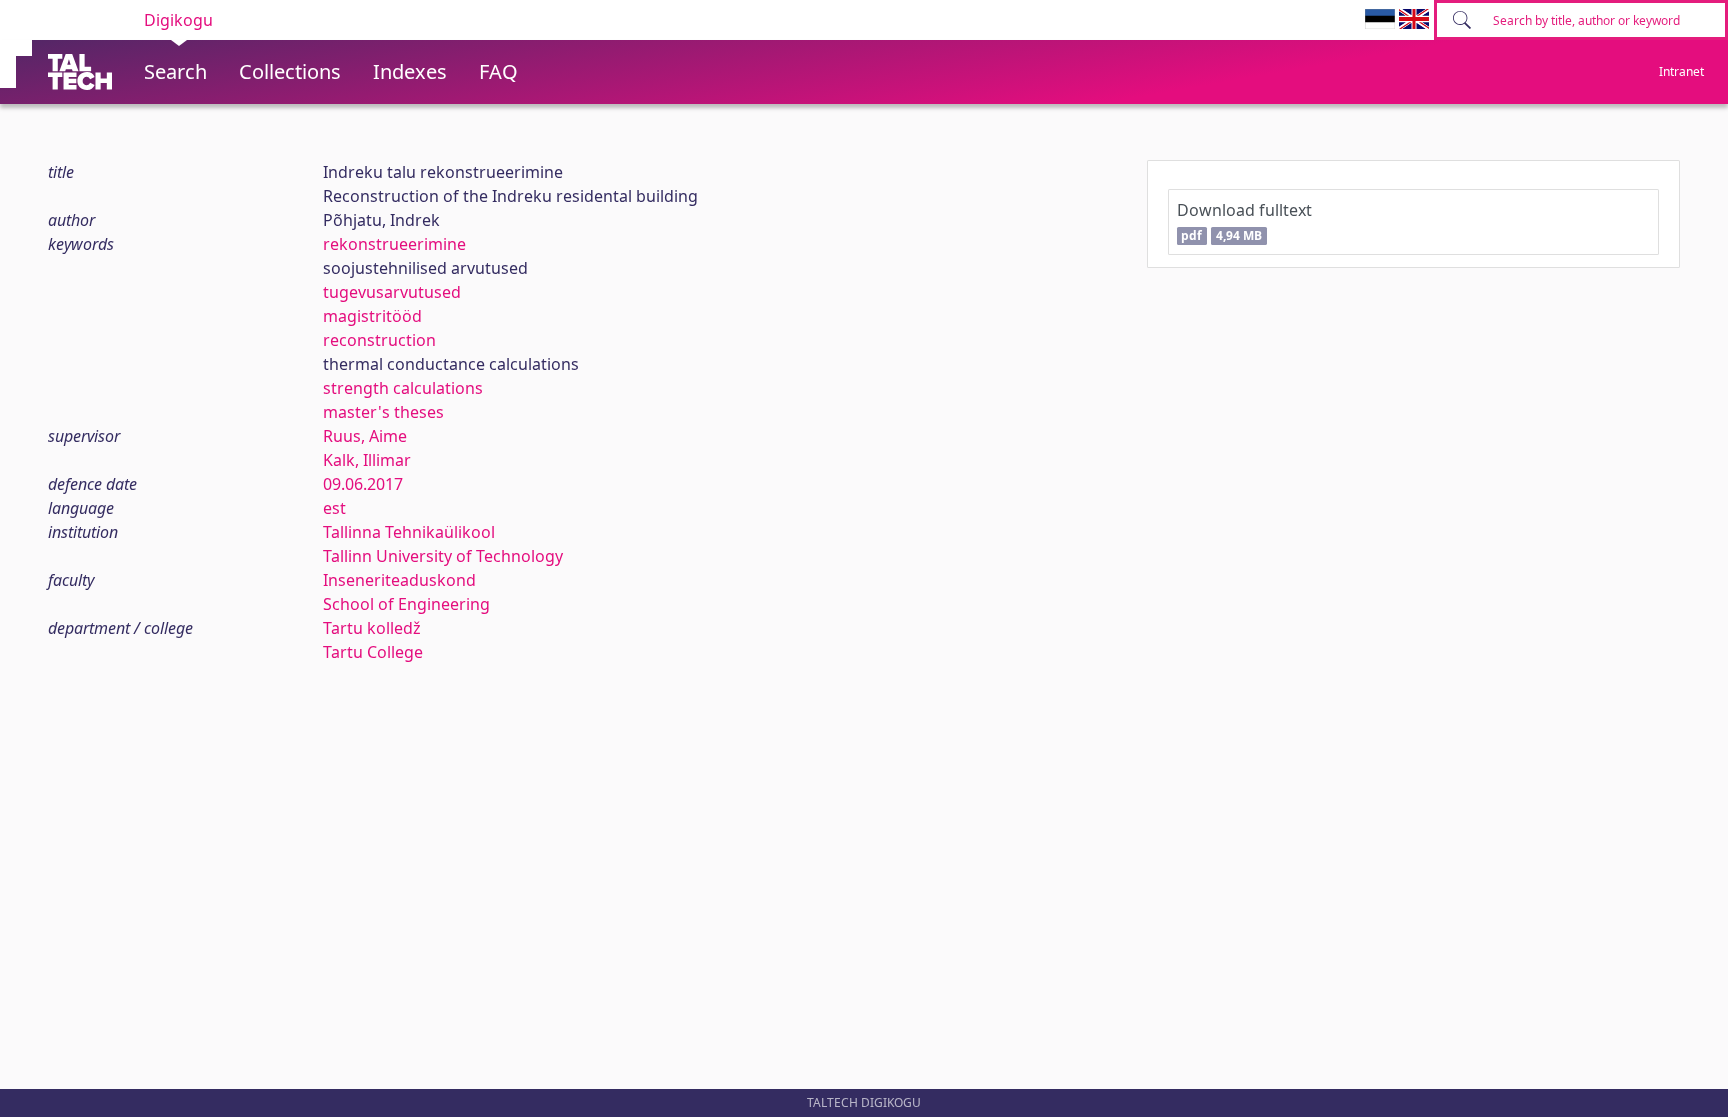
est (334, 508)
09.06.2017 (363, 484)
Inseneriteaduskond (399, 580)
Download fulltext (1244, 221)
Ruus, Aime (365, 436)
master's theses (383, 412)
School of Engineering (406, 604)
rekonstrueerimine (394, 244)
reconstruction (379, 340)
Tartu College (373, 652)
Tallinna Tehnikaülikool (409, 532)
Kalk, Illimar (367, 460)
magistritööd (372, 316)
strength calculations (403, 388)
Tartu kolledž (372, 628)
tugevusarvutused (392, 292)
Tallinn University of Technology (443, 556)
